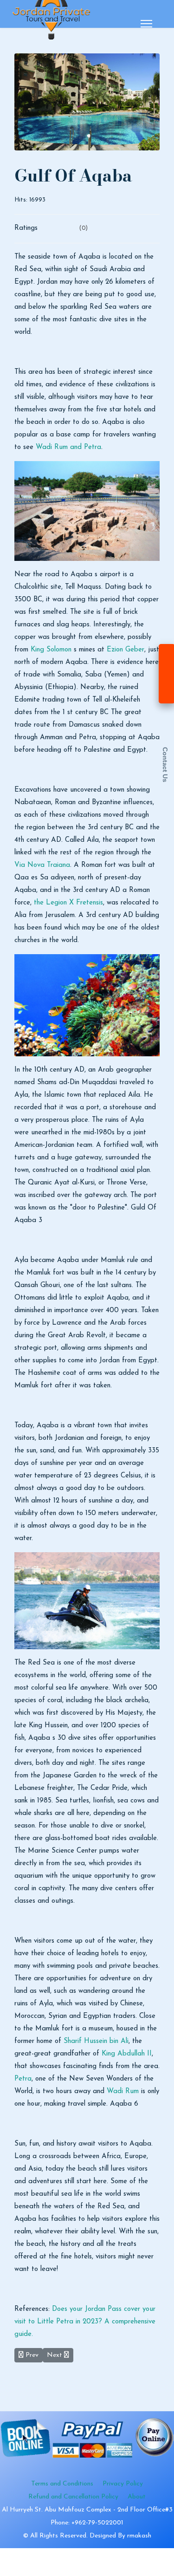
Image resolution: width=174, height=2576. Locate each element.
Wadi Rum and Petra (68, 447)
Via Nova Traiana (42, 865)
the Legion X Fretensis (68, 903)
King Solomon (51, 650)
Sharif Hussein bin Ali (96, 2041)
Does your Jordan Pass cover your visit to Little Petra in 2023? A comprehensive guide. (85, 2322)
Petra (23, 2079)
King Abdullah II (127, 2054)
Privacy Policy (123, 2484)
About (137, 2497)
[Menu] (146, 24)
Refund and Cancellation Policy (73, 2497)
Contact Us (165, 765)
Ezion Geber (126, 650)
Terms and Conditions (62, 2484)
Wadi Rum (123, 2091)
